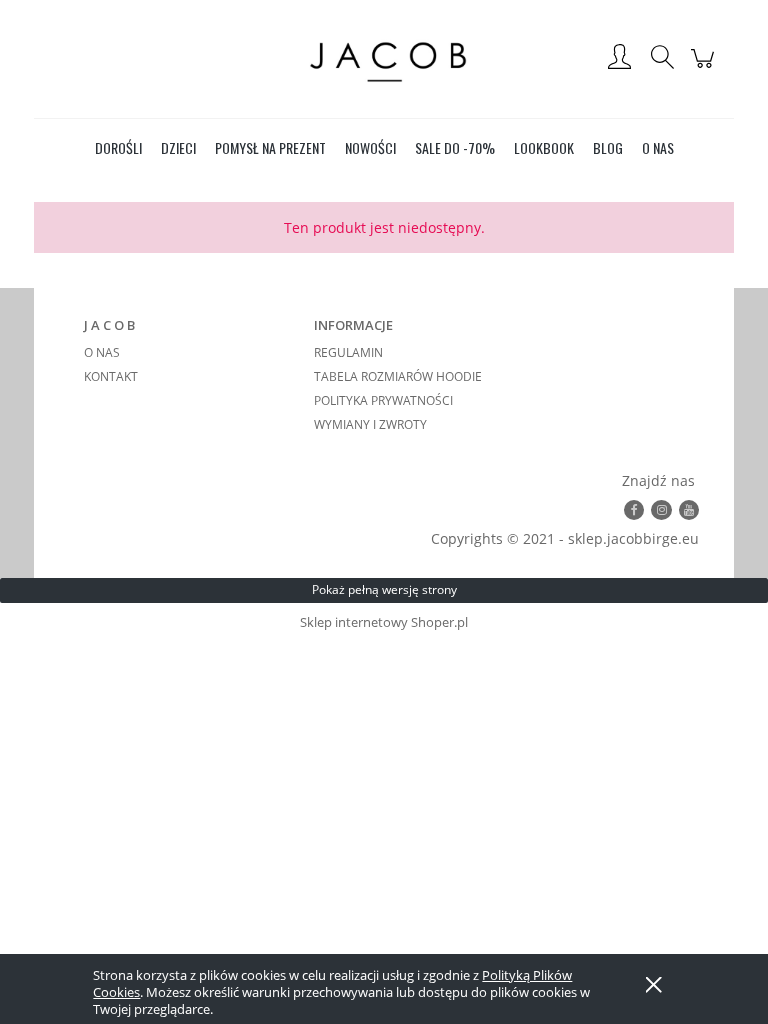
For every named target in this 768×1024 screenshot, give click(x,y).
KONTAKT (111, 376)
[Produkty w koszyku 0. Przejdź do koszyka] (705, 68)
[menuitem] (118, 147)
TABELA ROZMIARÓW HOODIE (398, 376)
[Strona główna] (384, 58)
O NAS (102, 352)
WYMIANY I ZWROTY (370, 424)
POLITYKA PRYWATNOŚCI (383, 400)
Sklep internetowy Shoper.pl (384, 622)
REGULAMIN (348, 352)
